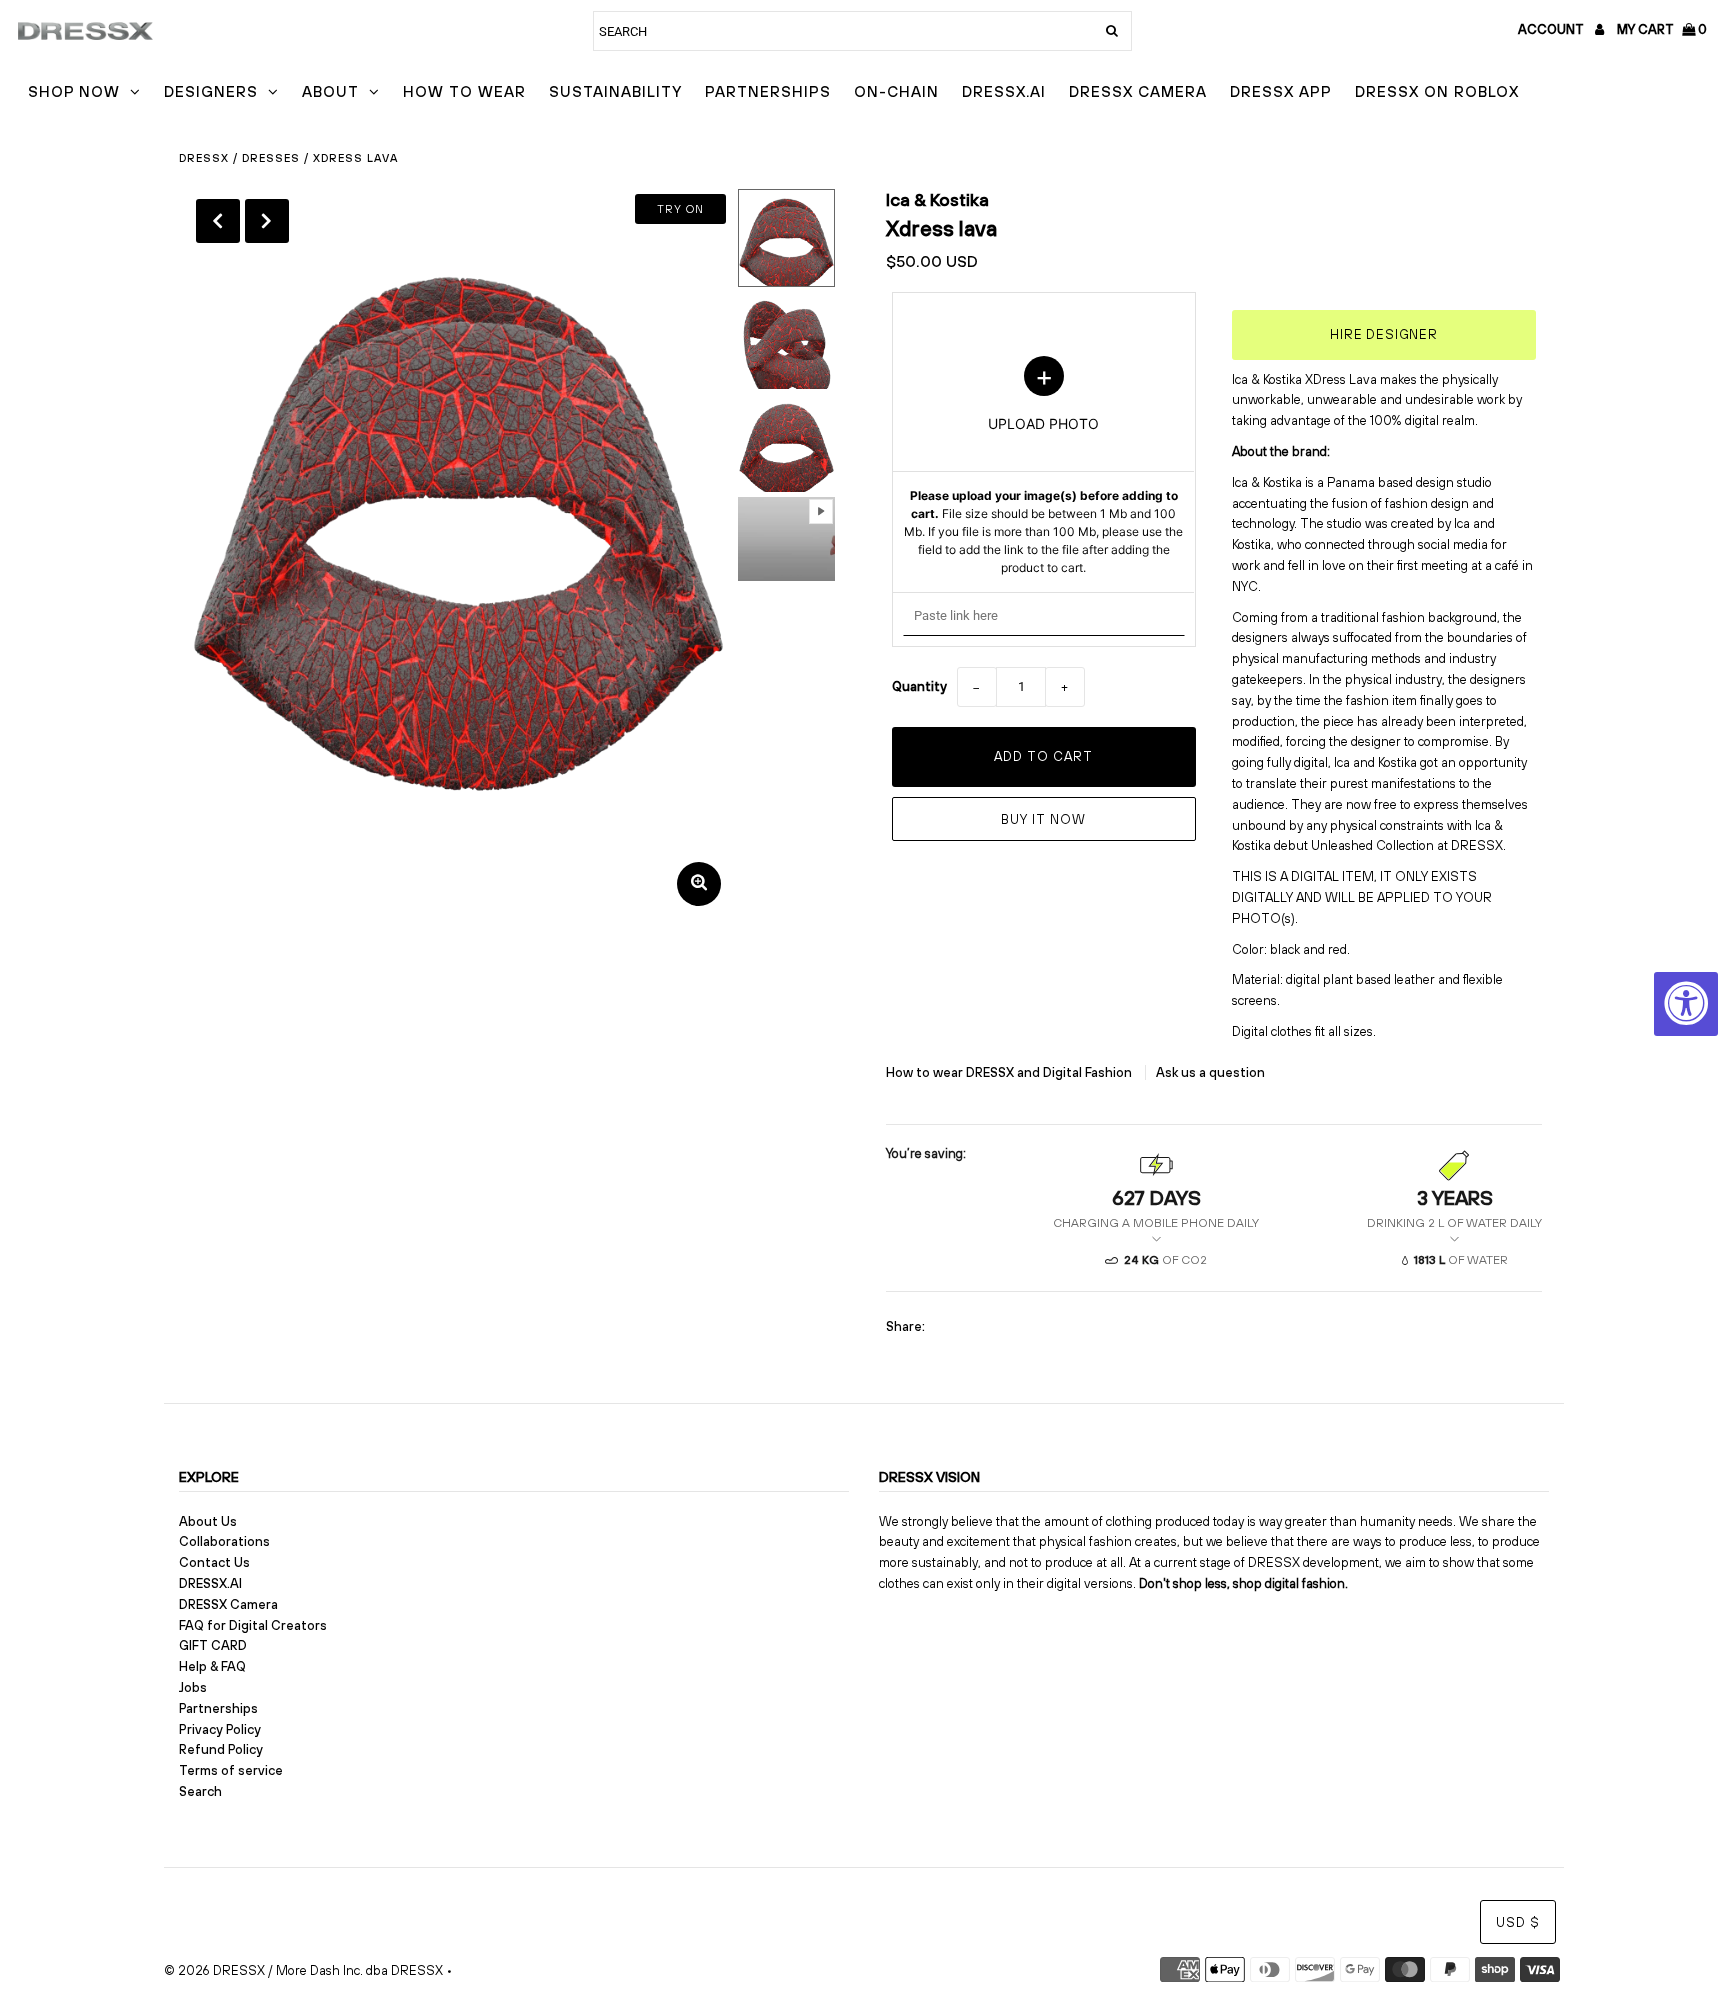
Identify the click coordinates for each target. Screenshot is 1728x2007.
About (330, 91)
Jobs (193, 1687)
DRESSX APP (1281, 91)
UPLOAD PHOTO (1043, 466)
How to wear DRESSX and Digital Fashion (1010, 1072)
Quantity (919, 686)
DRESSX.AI (1004, 91)
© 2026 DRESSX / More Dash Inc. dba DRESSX (303, 1970)
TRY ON (680, 209)
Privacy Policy (220, 1729)
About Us (208, 1521)
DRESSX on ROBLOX (1437, 91)
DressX (204, 158)
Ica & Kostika (937, 199)
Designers (211, 91)
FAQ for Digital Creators (253, 1625)
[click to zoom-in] (699, 884)
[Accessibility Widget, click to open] (1686, 1004)
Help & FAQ (212, 1666)
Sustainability (615, 91)
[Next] (267, 221)
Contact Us (214, 1562)
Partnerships (768, 91)
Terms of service (231, 1770)
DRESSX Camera (1138, 91)
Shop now (74, 91)
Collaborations (224, 1541)
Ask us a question (1210, 1072)
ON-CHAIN (896, 91)
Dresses (271, 158)
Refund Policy (221, 1749)
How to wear (464, 91)
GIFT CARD (213, 1645)
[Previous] (218, 221)
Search (200, 1791)
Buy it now (1043, 819)
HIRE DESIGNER (1384, 334)
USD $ (1518, 1922)
